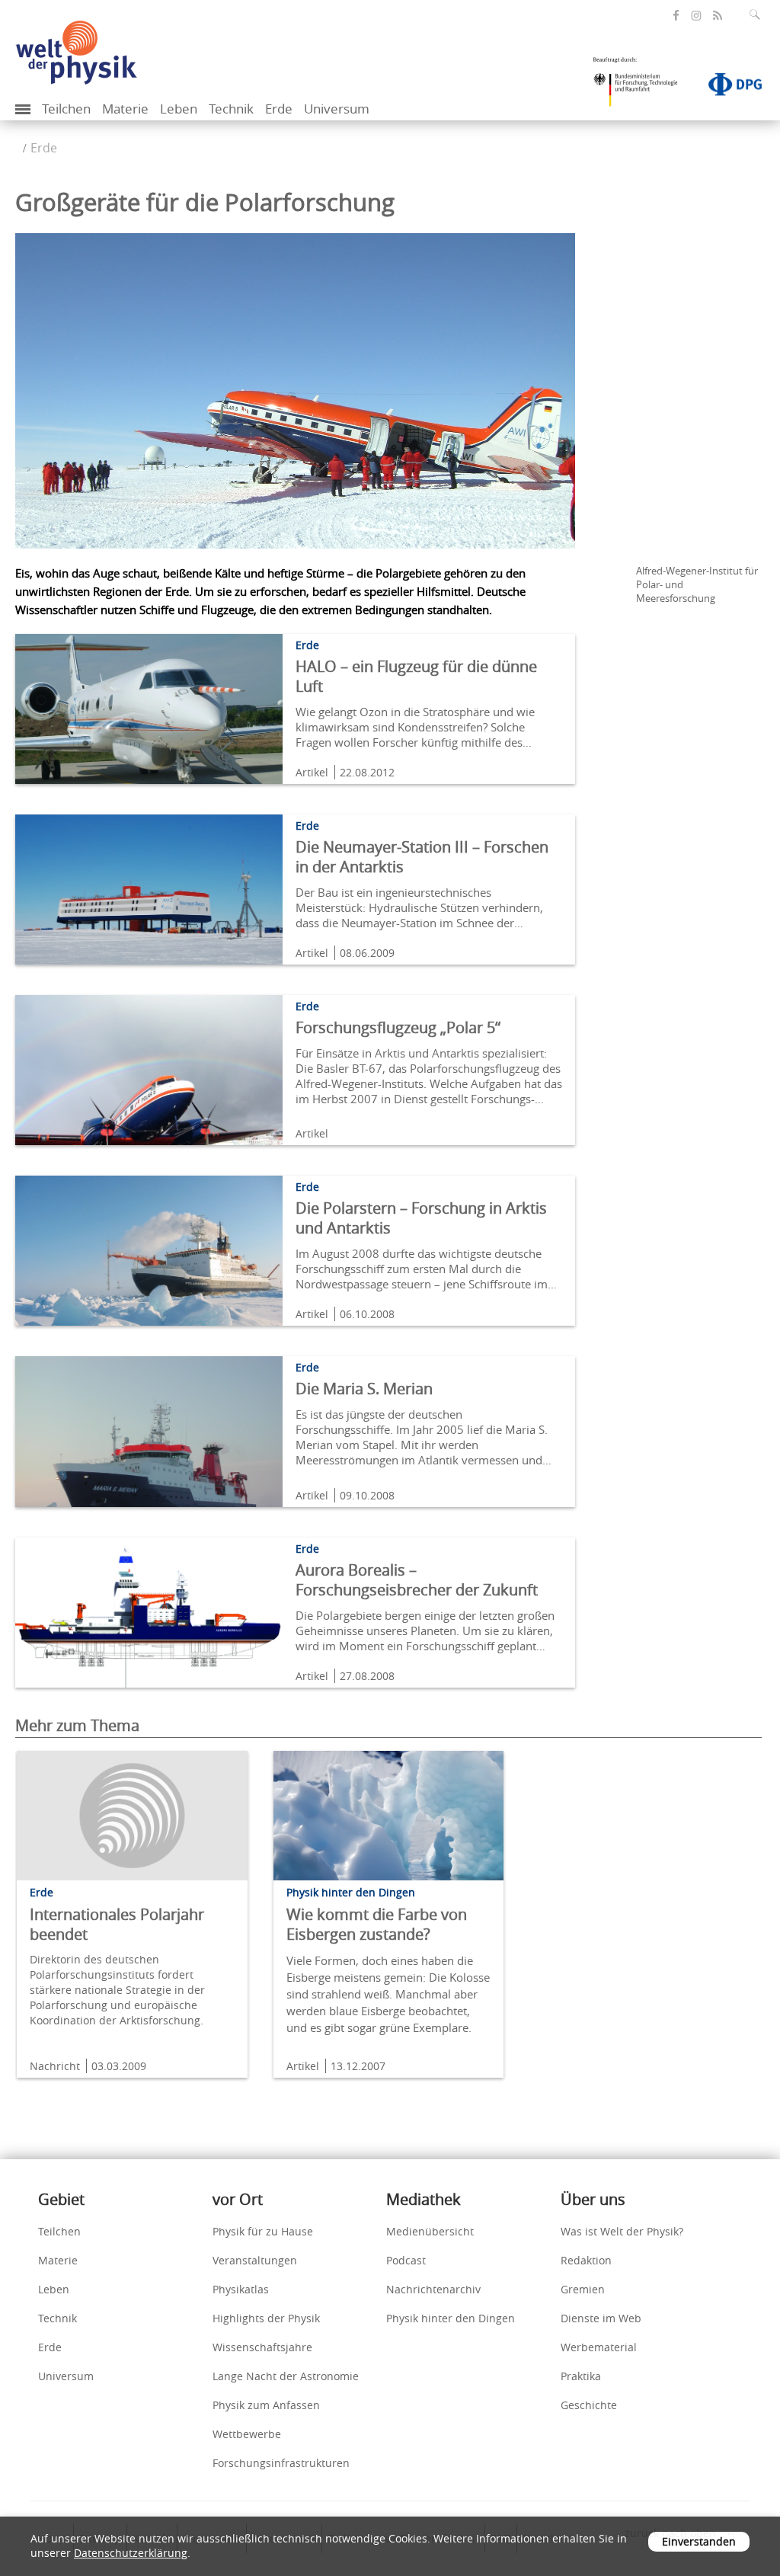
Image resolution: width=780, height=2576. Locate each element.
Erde (279, 109)
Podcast (406, 2260)
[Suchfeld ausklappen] (758, 14)
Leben (179, 109)
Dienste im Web (601, 2318)
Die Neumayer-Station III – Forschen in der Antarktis (422, 857)
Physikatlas (241, 2289)
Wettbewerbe (247, 2434)
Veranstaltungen (255, 2260)
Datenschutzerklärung (131, 2553)
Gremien (583, 2289)
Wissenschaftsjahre (262, 2347)
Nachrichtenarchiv (433, 2289)
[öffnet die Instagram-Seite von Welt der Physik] (696, 16)
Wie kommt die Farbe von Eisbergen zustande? (377, 1924)
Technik (231, 109)
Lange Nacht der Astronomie (286, 2376)
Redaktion (586, 2260)
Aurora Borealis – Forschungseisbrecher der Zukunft (417, 1580)
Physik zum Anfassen (266, 2405)
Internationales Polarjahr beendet (117, 1924)
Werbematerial (599, 2347)
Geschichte (589, 2405)
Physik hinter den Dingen (451, 2318)
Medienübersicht (430, 2231)
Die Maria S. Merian (364, 1389)
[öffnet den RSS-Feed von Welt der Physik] (718, 16)
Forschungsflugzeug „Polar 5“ (398, 1027)
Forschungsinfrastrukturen (281, 2463)
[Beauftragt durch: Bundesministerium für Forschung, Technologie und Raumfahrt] (641, 87)
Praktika (581, 2376)
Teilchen (66, 109)
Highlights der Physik (266, 2318)
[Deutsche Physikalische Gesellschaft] (727, 88)
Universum (337, 109)
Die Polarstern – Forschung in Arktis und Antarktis (421, 1218)
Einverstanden (699, 2541)
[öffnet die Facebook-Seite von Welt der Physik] (676, 16)
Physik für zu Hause (263, 2231)
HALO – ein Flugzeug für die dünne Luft (416, 676)
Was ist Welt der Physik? (622, 2231)
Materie (125, 109)
